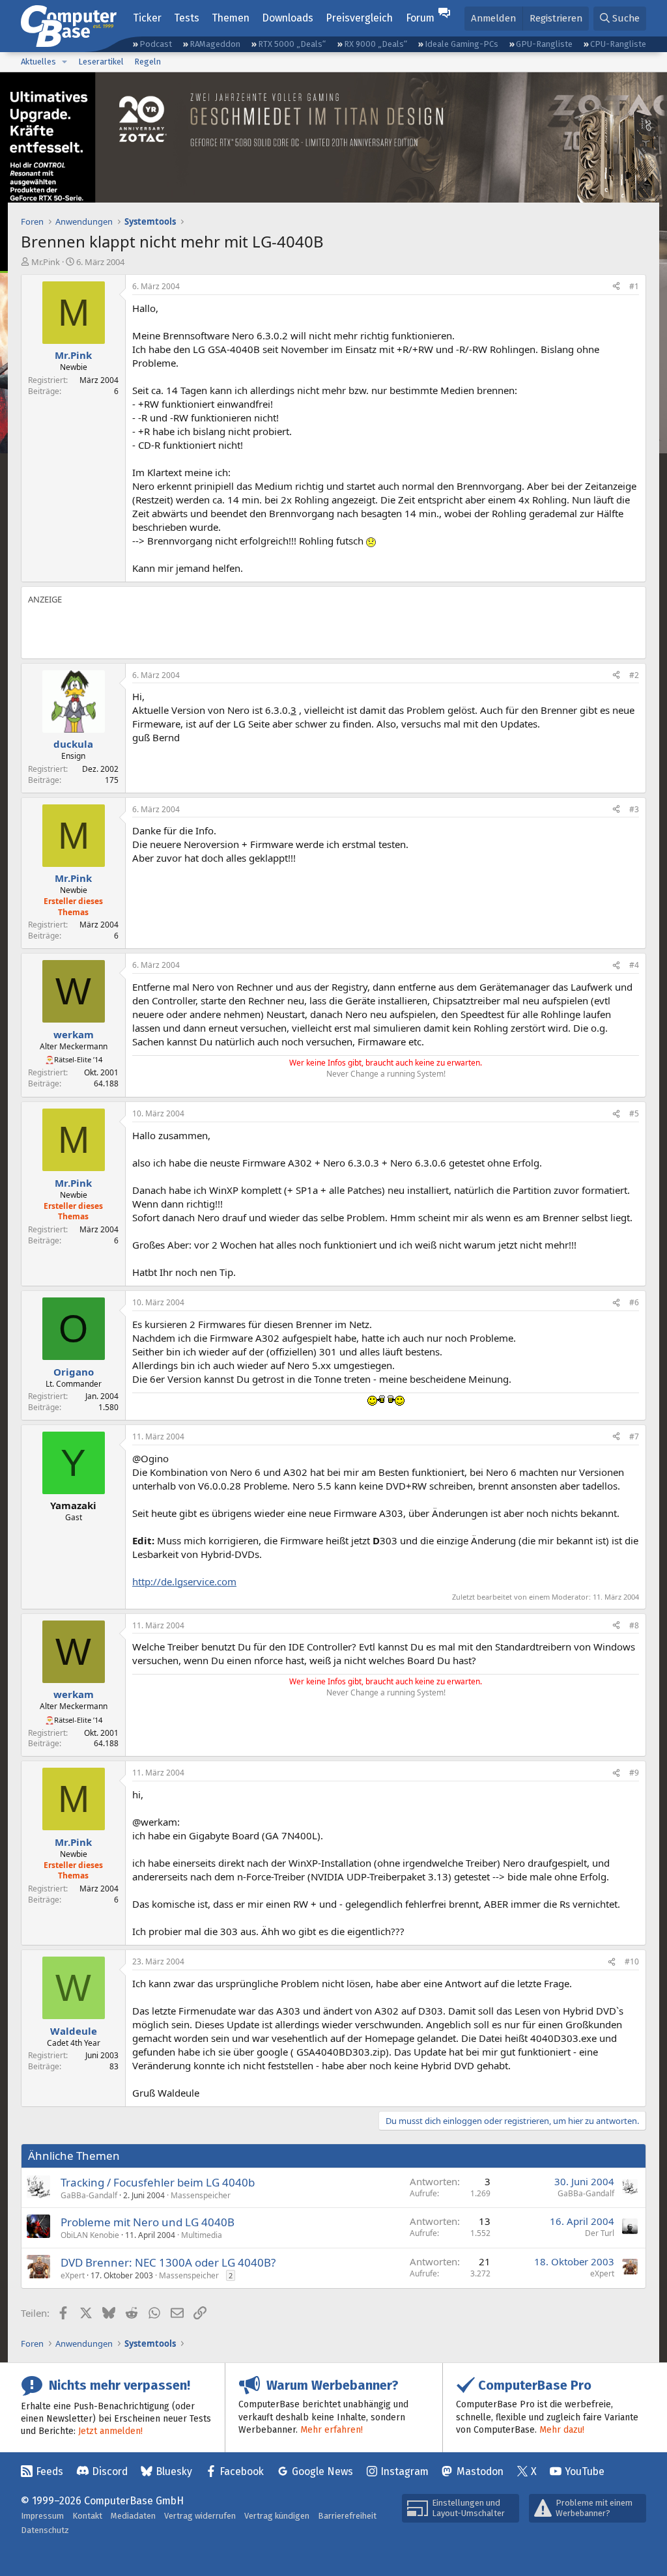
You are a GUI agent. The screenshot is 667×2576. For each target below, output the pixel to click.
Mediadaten (133, 2516)
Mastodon (480, 2471)
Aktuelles (38, 62)
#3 (634, 809)
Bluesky (174, 2471)
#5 (634, 1113)
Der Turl (600, 2233)
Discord (110, 2471)
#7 (634, 1437)
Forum (420, 18)
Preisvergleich (359, 18)
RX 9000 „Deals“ (376, 44)
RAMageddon (215, 44)
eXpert (73, 2275)
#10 (632, 1961)
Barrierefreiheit (347, 2516)
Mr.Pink (46, 262)
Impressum (42, 2516)
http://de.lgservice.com (184, 1581)
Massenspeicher (201, 2195)
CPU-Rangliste (618, 44)
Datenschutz (45, 2530)
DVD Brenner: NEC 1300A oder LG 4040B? (168, 2262)
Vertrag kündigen (277, 2516)
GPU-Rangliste (544, 44)
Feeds (50, 2471)
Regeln (148, 62)
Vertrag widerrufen (200, 2516)
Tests (187, 18)
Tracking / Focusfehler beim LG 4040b (158, 2182)
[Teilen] (616, 287)
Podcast (156, 44)
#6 (634, 1302)
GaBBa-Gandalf (89, 2195)
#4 (634, 965)
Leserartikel (101, 62)
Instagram (404, 2471)
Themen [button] (231, 18)
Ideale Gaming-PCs (461, 44)
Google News (322, 2471)
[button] (64, 62)
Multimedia (202, 2235)
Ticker (147, 18)
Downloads (288, 18)
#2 (634, 675)
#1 (634, 286)
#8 (634, 1625)
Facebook (242, 2471)
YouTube (585, 2471)
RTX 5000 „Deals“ (292, 44)
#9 (634, 1773)
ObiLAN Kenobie (90, 2235)
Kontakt (87, 2516)
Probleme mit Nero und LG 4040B (148, 2222)
